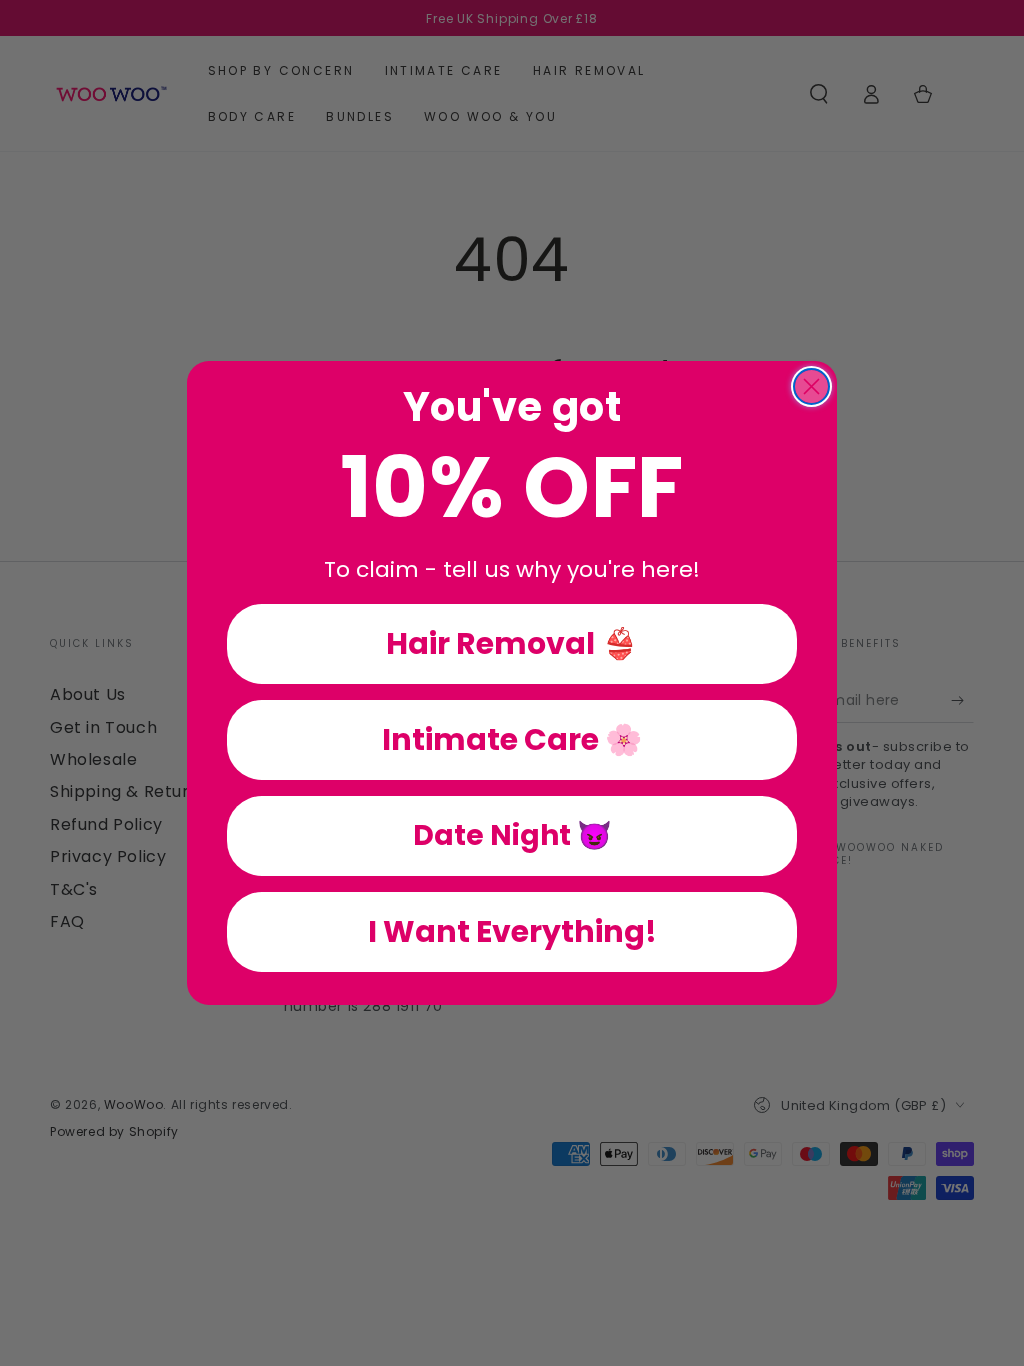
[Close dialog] (811, 386)
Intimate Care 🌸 (512, 739)
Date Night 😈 (512, 835)
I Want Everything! (512, 931)
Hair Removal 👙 (512, 643)
